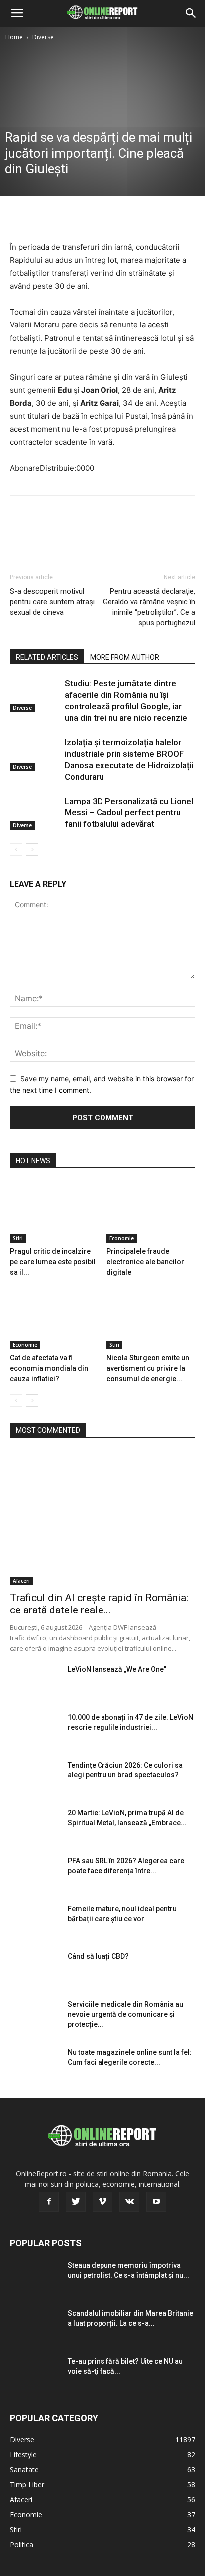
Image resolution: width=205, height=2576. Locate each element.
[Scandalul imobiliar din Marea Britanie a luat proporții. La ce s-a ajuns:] (35, 2326)
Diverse (43, 37)
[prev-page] (16, 850)
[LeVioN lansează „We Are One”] (35, 1682)
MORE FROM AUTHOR (125, 657)
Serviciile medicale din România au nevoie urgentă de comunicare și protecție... (125, 2014)
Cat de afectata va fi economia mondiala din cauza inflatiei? (49, 1368)
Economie (122, 1238)
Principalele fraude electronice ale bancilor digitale (145, 1262)
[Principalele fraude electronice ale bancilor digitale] (151, 1212)
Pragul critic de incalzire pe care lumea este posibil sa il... (53, 1262)
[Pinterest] (66, 217)
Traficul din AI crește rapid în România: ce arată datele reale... (99, 1604)
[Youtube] (156, 2202)
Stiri (18, 1238)
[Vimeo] (102, 2202)
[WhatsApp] (89, 217)
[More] (112, 217)
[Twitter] (43, 217)
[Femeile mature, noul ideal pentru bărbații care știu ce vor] (35, 1921)
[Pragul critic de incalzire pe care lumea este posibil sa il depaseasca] (54, 1212)
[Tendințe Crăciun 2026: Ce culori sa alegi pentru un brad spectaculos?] (35, 1777)
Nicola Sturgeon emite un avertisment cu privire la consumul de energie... (148, 1368)
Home (14, 37)
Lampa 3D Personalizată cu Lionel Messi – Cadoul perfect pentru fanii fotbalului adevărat (129, 812)
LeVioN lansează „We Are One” (117, 1669)
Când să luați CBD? (98, 1956)
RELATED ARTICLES (47, 657)
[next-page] (32, 850)
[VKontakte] (129, 2202)
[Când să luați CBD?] (35, 1969)
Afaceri (21, 1581)
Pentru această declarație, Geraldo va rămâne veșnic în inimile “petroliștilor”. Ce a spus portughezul (149, 607)
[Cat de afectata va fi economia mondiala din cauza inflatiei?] (54, 1319)
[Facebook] (20, 217)
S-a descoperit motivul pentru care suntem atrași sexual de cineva (52, 602)
